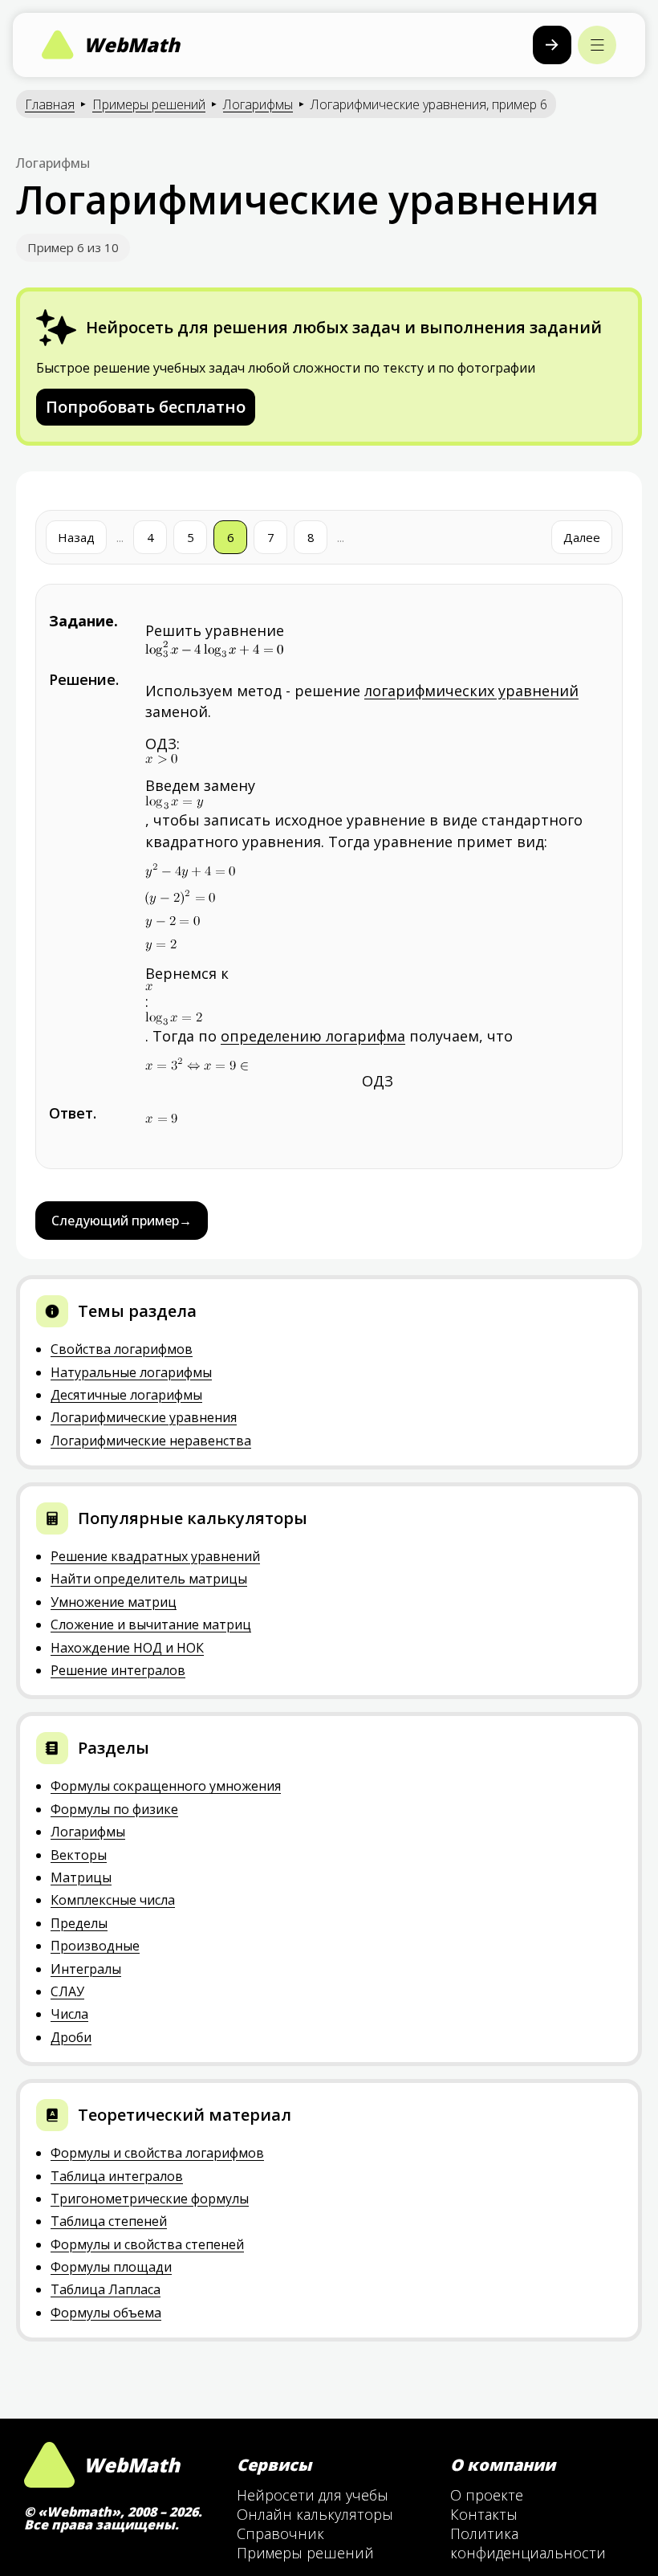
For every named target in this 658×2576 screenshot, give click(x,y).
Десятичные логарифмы (126, 1395)
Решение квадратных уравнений (155, 1556)
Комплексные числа (113, 1900)
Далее (582, 537)
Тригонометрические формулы (150, 2199)
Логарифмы (258, 104)
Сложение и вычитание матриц (151, 1624)
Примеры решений (149, 104)
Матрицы (81, 1877)
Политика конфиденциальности (528, 2543)
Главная (50, 104)
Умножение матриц (114, 1602)
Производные (95, 1946)
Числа (69, 2014)
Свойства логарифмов (122, 1349)
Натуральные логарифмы (131, 1372)
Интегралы (86, 1969)
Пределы (79, 1923)
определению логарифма (313, 1036)
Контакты (484, 2514)
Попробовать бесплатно (146, 407)
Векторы (79, 1855)
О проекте (487, 2495)
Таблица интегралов (117, 2176)
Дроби (71, 2037)
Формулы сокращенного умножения (166, 1786)
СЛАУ (67, 1991)
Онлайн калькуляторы (315, 2514)
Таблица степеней (109, 2221)
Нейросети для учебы (313, 2495)
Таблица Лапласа (106, 2289)
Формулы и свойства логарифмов (157, 2153)
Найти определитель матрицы (149, 1579)
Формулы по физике (114, 1809)
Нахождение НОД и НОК (127, 1648)
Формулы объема (106, 2313)
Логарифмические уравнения (144, 1417)
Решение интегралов (118, 1670)
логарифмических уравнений (471, 691)
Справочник (280, 2533)
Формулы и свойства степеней (147, 2244)
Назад (76, 537)
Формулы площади (111, 2267)
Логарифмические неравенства (151, 1441)
